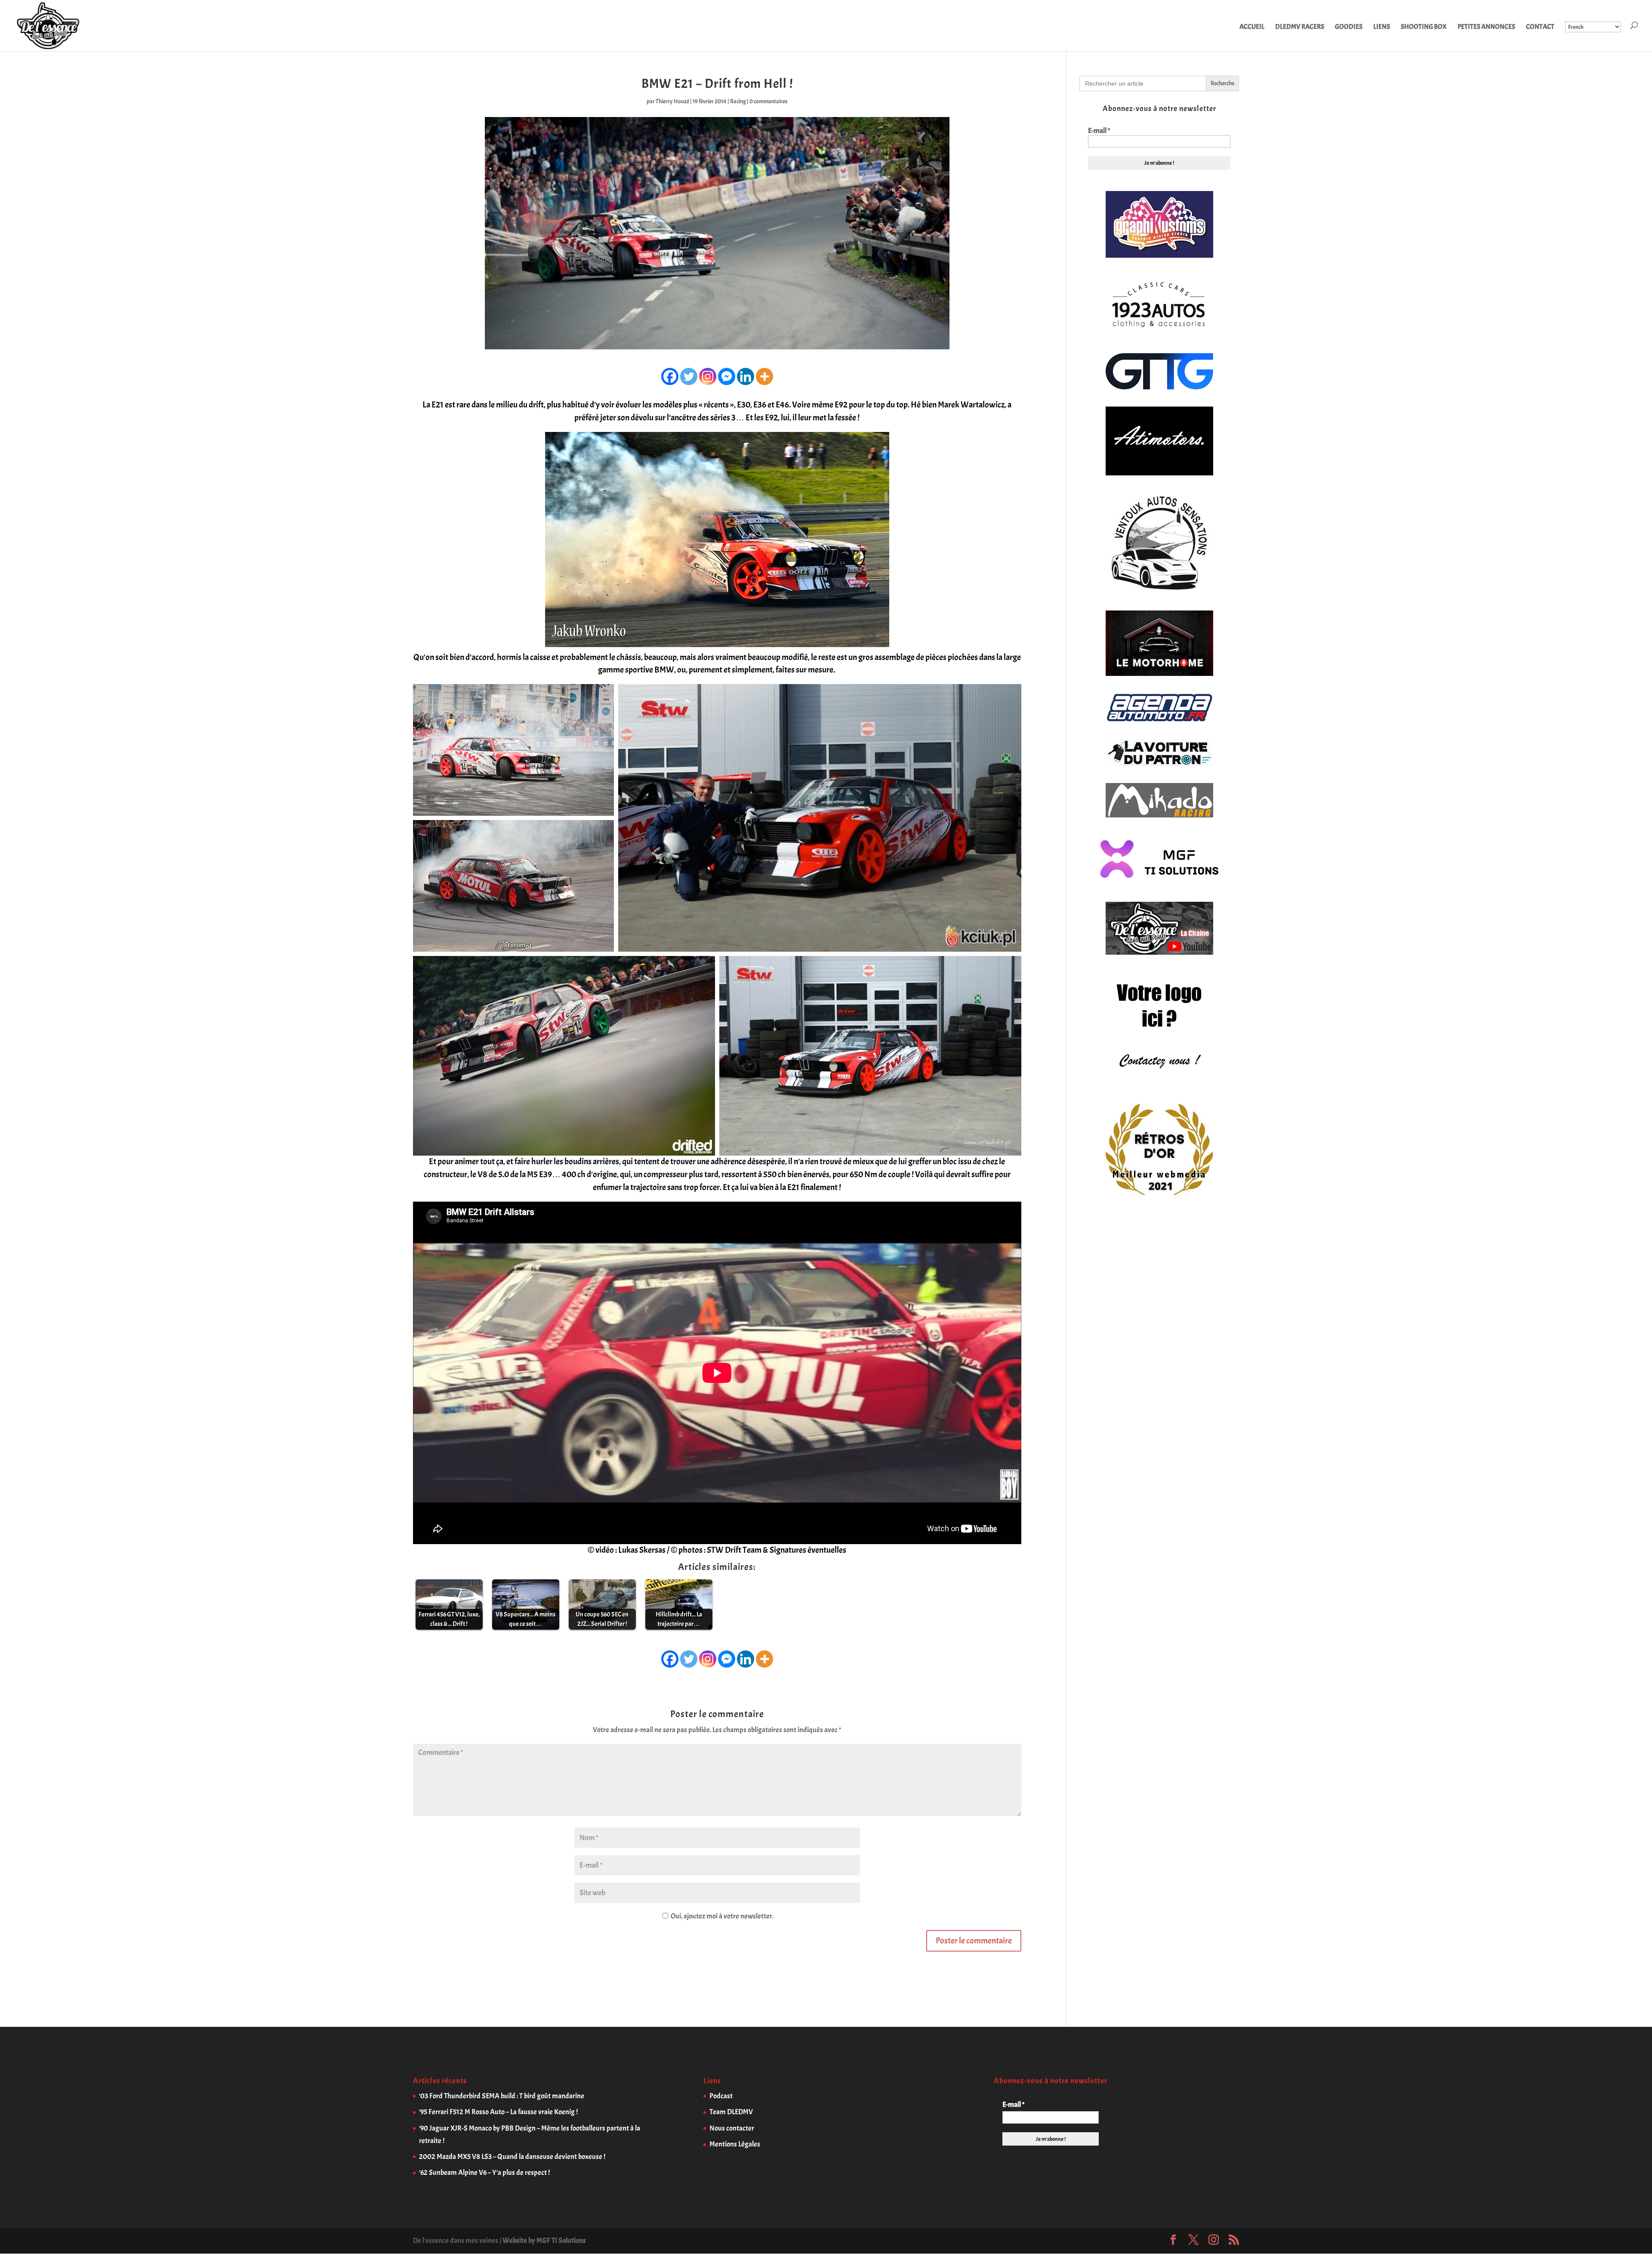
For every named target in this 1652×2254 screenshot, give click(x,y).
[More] (764, 376)
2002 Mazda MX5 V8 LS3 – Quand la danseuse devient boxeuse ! (512, 2157)
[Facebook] (670, 376)
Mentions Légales (735, 2144)
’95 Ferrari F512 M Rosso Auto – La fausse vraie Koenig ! (498, 2112)
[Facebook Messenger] (727, 376)
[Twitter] (689, 376)
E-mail (1099, 131)
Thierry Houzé (672, 101)
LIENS (1382, 27)
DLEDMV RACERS (1300, 27)
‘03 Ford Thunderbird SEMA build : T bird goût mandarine (502, 2096)
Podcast (721, 2096)
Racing (738, 101)
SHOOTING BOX (1424, 27)
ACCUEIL (1252, 27)
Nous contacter (732, 2128)
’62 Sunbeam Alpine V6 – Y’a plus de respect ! (484, 2172)
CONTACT (1540, 27)
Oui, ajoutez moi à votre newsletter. (721, 1916)
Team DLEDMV (731, 2112)
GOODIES (1349, 27)
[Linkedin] (746, 376)
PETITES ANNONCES (1486, 27)
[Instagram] (708, 376)
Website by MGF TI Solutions (544, 2240)
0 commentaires (769, 101)
